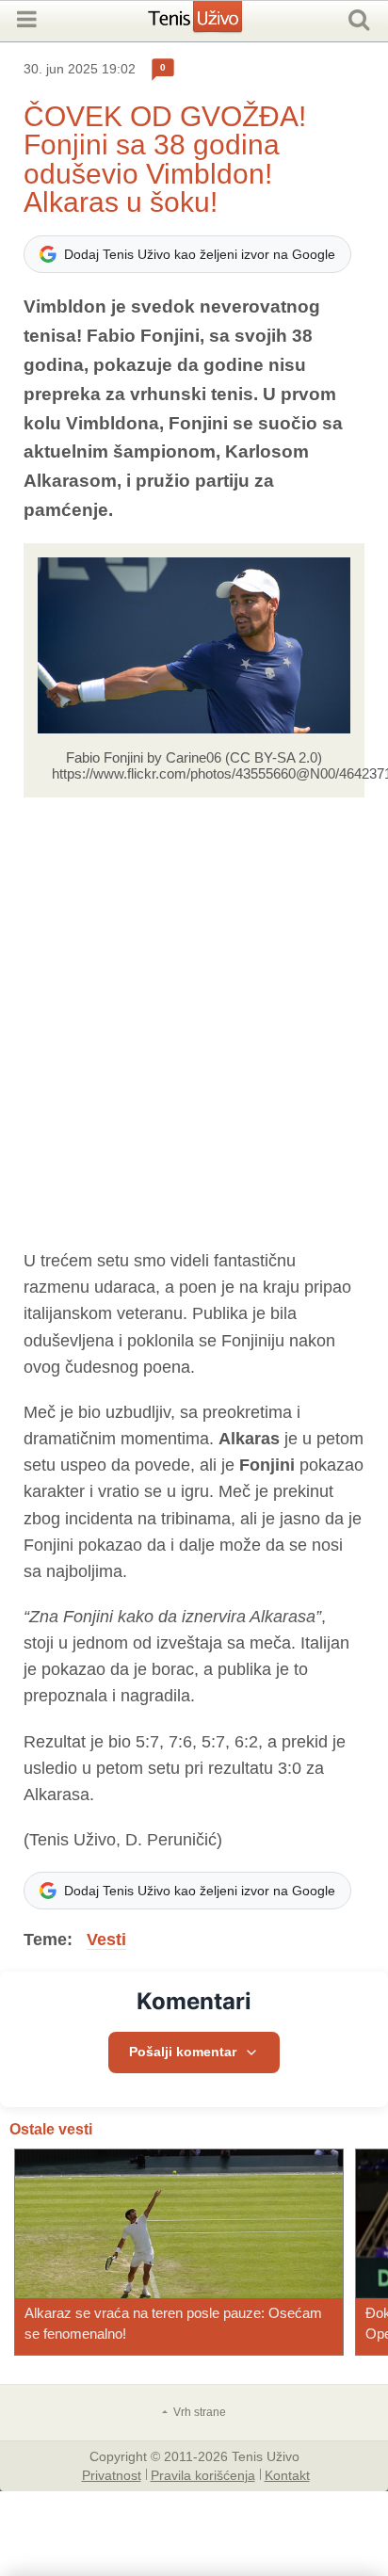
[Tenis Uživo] (214, 24)
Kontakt (287, 2474)
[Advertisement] (194, 1022)
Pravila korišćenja (203, 2474)
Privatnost (112, 2474)
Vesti (106, 1940)
